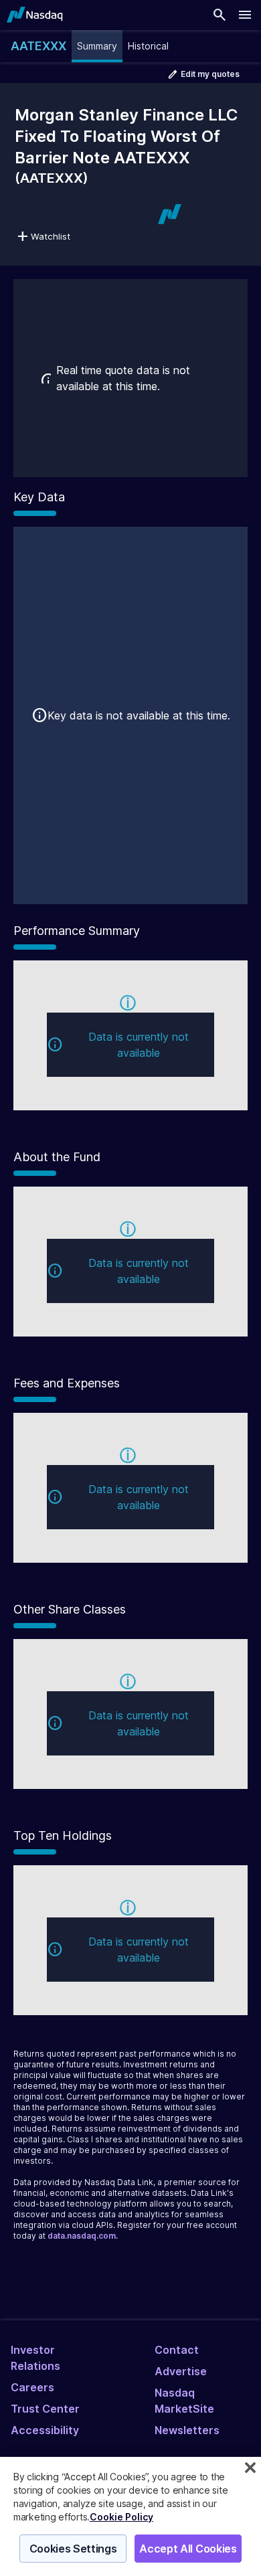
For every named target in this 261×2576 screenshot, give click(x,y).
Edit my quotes (210, 74)
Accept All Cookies (188, 2549)
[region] (130, 2516)
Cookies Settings (73, 2549)
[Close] (250, 2468)
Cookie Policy (121, 2517)
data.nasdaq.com (82, 2236)
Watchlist (51, 236)
